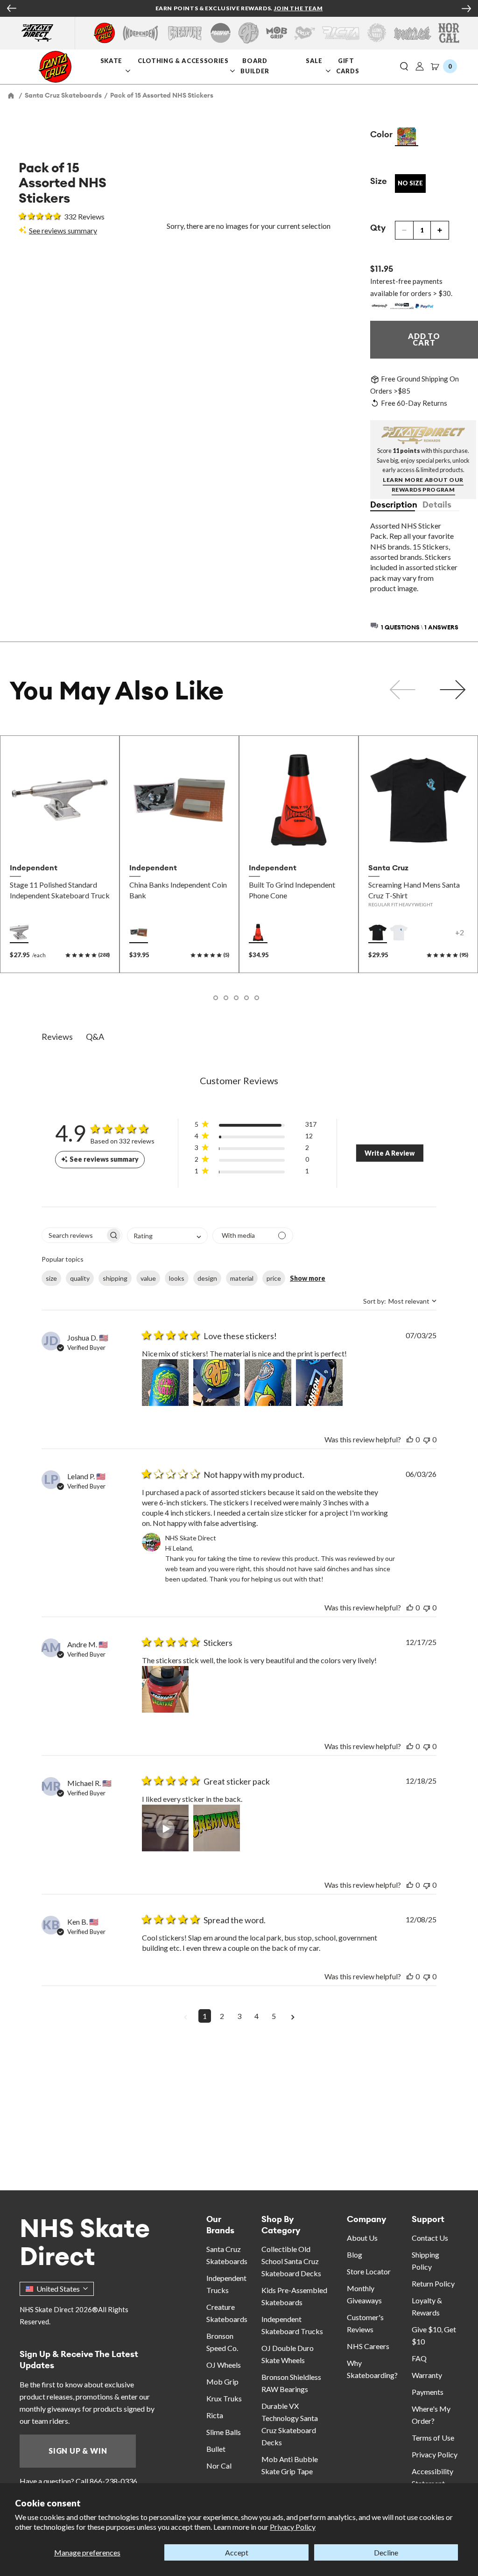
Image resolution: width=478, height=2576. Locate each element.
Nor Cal (219, 2466)
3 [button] (239, 2016)
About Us (362, 2238)
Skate (112, 60)
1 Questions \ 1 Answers (420, 627)
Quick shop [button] (60, 838)
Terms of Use (433, 2438)
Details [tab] (437, 505)
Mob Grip (222, 2382)
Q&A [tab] (95, 1037)
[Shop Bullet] (413, 33)
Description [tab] (393, 505)
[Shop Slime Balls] (376, 33)
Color (381, 134)
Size (379, 181)
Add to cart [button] (179, 838)
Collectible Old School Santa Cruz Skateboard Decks (291, 2261)
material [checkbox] (242, 1278)
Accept (237, 2552)
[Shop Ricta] (341, 33)
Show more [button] (308, 1278)
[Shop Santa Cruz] (104, 33)
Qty (378, 228)
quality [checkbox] (80, 1278)
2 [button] (222, 2016)
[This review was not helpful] (427, 1439)
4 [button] (257, 2016)
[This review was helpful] (410, 1439)
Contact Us (430, 2238)
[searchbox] (74, 1235)
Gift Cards (348, 65)
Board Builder (256, 65)
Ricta (215, 2415)
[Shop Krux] (305, 33)
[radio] (407, 137)
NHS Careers (368, 2346)
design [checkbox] (207, 1278)
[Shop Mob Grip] (277, 33)
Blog (355, 2255)
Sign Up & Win (78, 2451)
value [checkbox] (148, 1278)
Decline (386, 2552)
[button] (404, 67)
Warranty (427, 2375)
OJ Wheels (224, 2365)
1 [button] (205, 2016)
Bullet (216, 2449)
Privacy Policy (293, 2527)
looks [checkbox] (177, 1278)
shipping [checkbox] (115, 1278)
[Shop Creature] (185, 33)
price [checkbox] (274, 1278)
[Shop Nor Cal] (449, 33)
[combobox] (167, 1236)
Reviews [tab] (57, 1037)
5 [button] (274, 2016)
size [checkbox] (51, 1278)
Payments (428, 2392)
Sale (315, 60)
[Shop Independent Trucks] (141, 33)
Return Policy (433, 2283)
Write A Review (390, 1153)
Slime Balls (224, 2432)
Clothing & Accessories (183, 60)
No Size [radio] (410, 183)
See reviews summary (63, 230)
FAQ (419, 2358)
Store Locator (369, 2271)
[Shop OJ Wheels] (249, 33)
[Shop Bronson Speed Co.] (221, 33)
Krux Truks (224, 2398)
